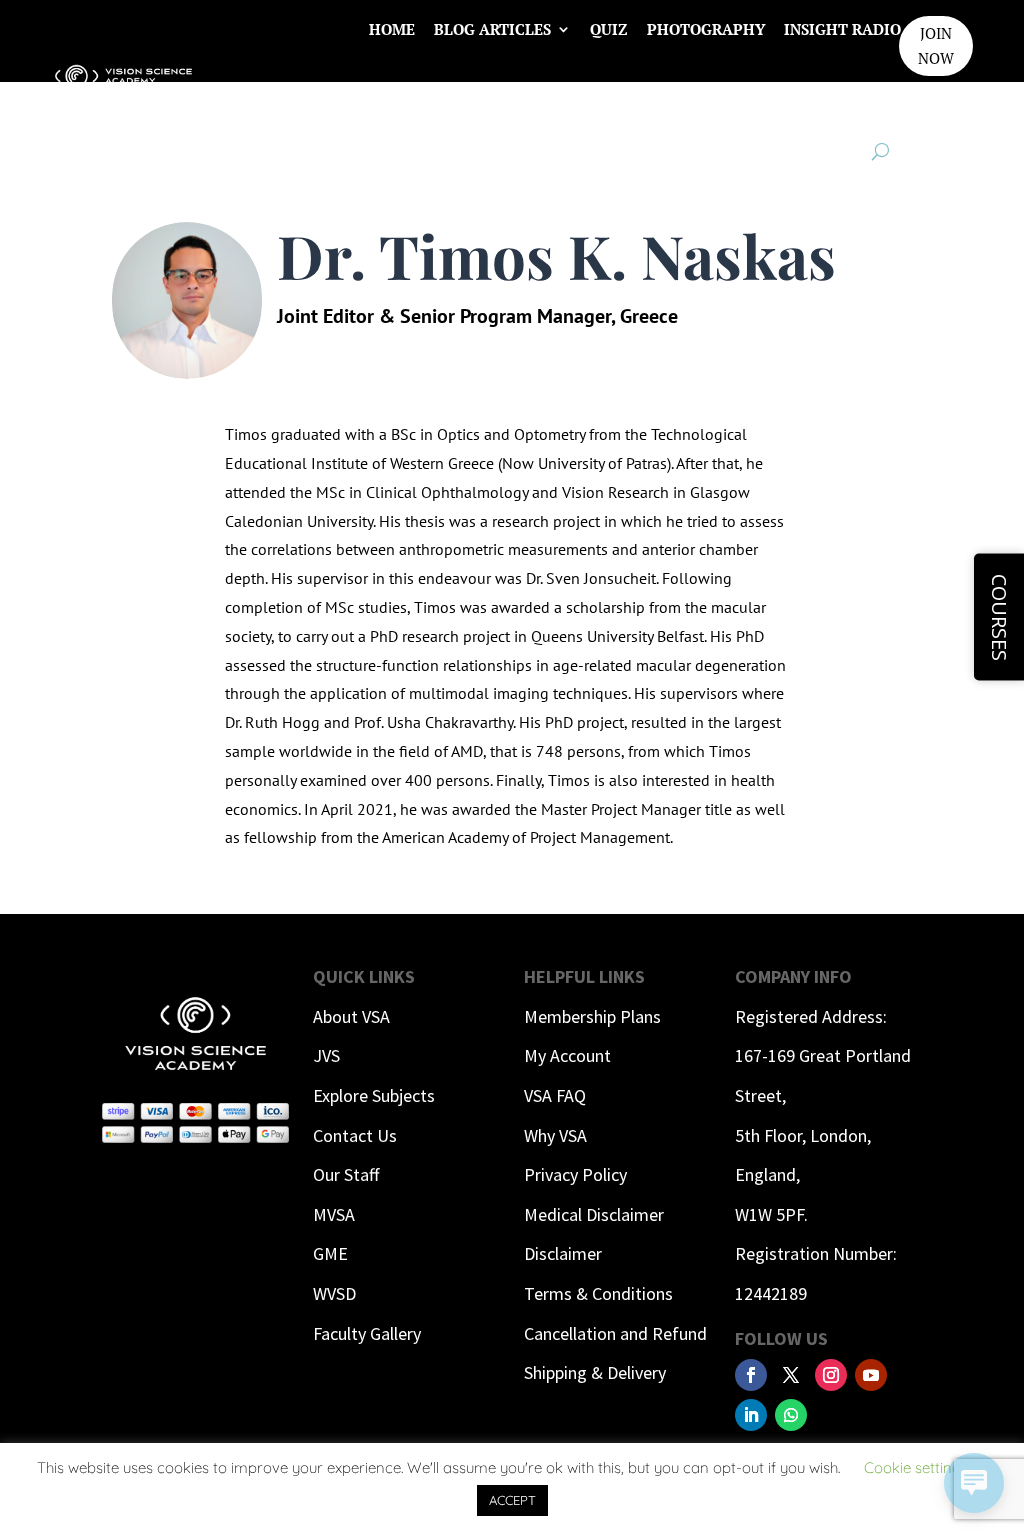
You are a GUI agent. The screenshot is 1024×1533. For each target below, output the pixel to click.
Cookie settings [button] (916, 1467)
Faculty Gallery (367, 1333)
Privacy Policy (575, 1174)
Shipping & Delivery (595, 1372)
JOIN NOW (936, 46)
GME (330, 1253)
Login (877, 105)
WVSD (334, 1293)
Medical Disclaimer (594, 1214)
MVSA (334, 1214)
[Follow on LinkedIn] (751, 1415)
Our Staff (346, 1174)
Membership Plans (592, 1016)
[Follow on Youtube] (871, 1375)
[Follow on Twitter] (791, 1375)
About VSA (351, 1016)
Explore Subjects (374, 1095)
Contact (798, 105)
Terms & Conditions (598, 1293)
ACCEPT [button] (512, 1500)
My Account (567, 1055)
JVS (326, 1055)
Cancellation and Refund (615, 1333)
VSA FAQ (555, 1095)
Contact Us (355, 1135)
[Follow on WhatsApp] (791, 1415)
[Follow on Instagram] (831, 1375)
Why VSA (555, 1135)
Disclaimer (563, 1253)
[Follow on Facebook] (751, 1375)
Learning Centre (673, 105)
